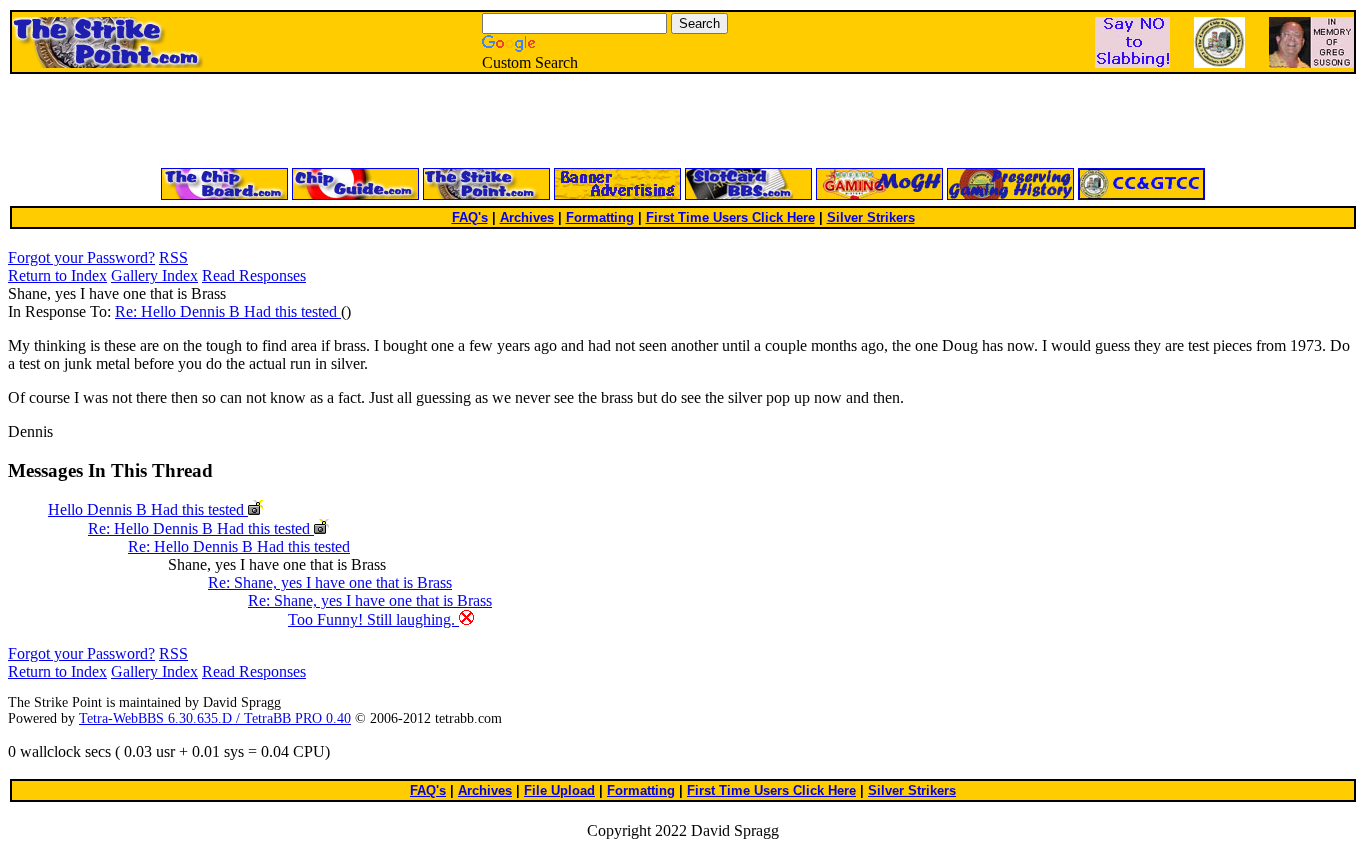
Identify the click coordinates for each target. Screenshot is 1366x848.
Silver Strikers (871, 217)
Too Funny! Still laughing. (373, 619)
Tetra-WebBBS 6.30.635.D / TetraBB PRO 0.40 (215, 718)
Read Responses (254, 275)
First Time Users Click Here (730, 217)
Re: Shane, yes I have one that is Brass (330, 582)
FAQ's (470, 217)
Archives (527, 217)
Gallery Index (154, 275)
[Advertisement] (443, 122)
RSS (173, 257)
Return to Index (57, 275)
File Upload (559, 790)
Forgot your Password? (81, 257)
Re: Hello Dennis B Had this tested (228, 311)
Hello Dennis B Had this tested (148, 509)
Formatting (600, 217)
